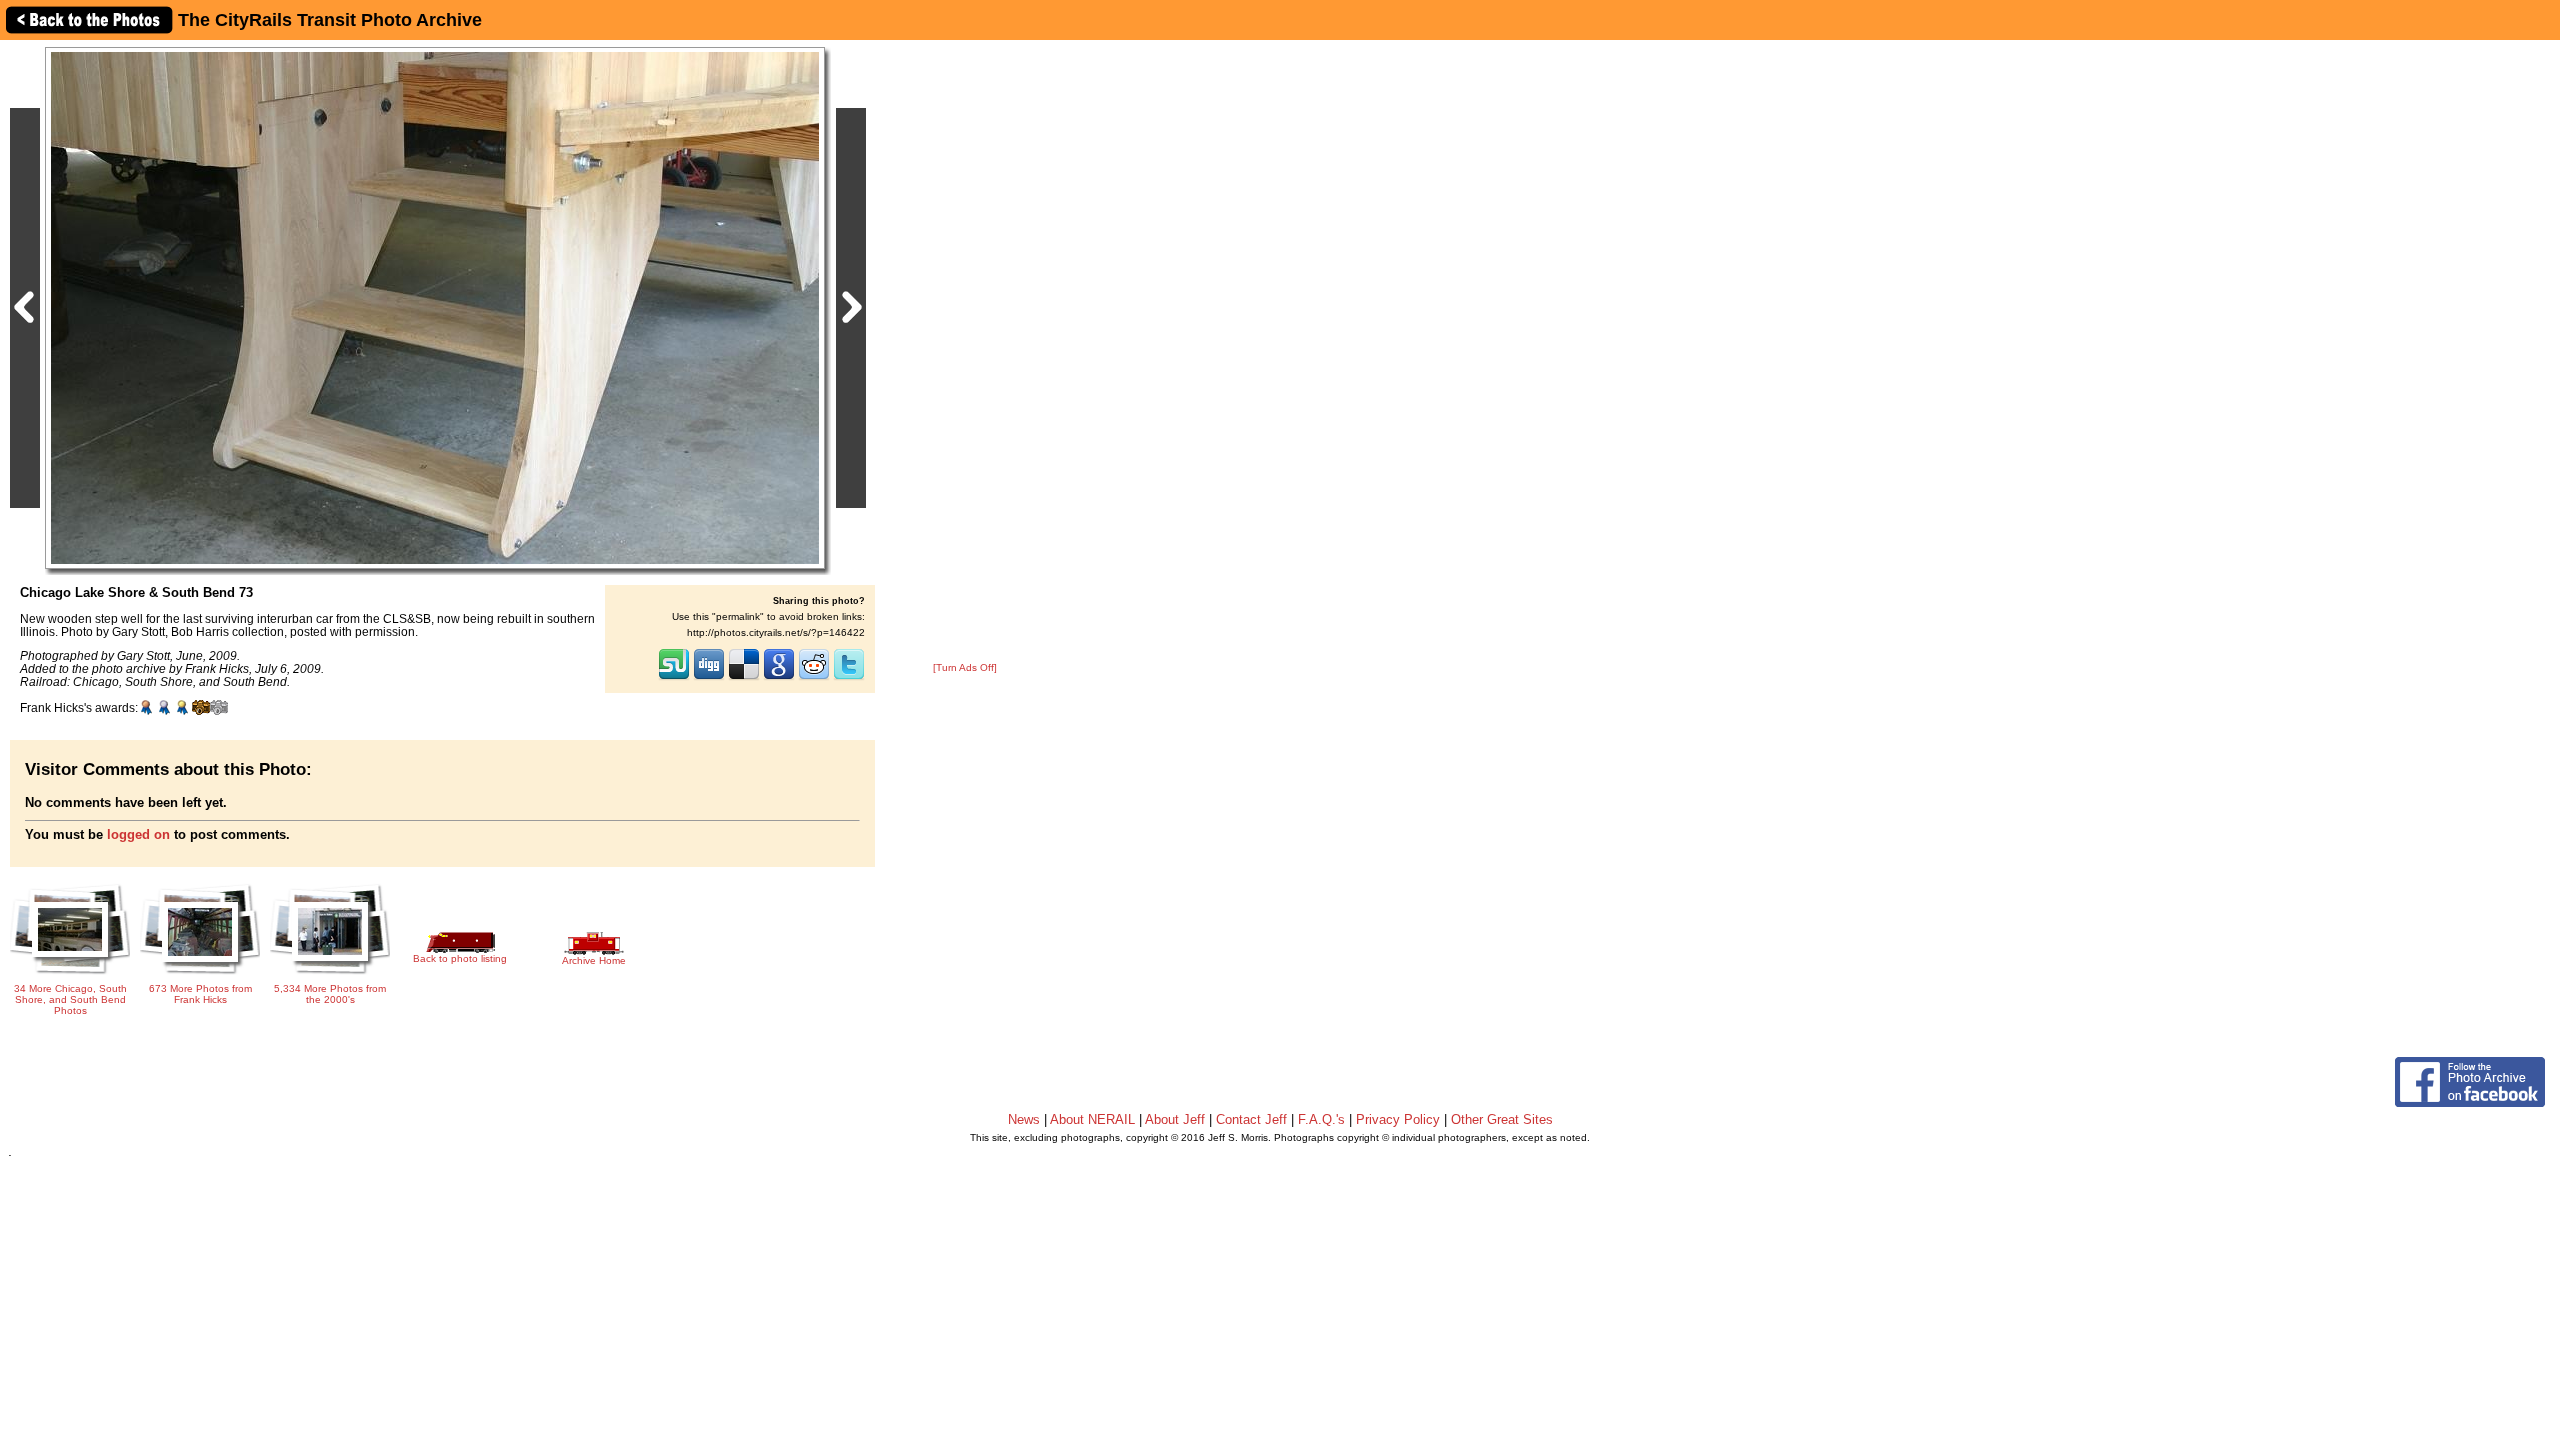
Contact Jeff (1251, 1119)
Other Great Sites (1502, 1119)
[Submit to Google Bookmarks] (779, 678)
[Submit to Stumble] (674, 678)
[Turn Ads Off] (965, 667)
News (1024, 1119)
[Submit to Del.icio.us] (744, 678)
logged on (138, 834)
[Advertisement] (965, 352)
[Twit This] (849, 678)
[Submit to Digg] (709, 678)
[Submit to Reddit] (814, 678)
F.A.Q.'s (1321, 1119)
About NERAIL (1092, 1119)
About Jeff (1175, 1119)
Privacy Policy (1398, 1119)
